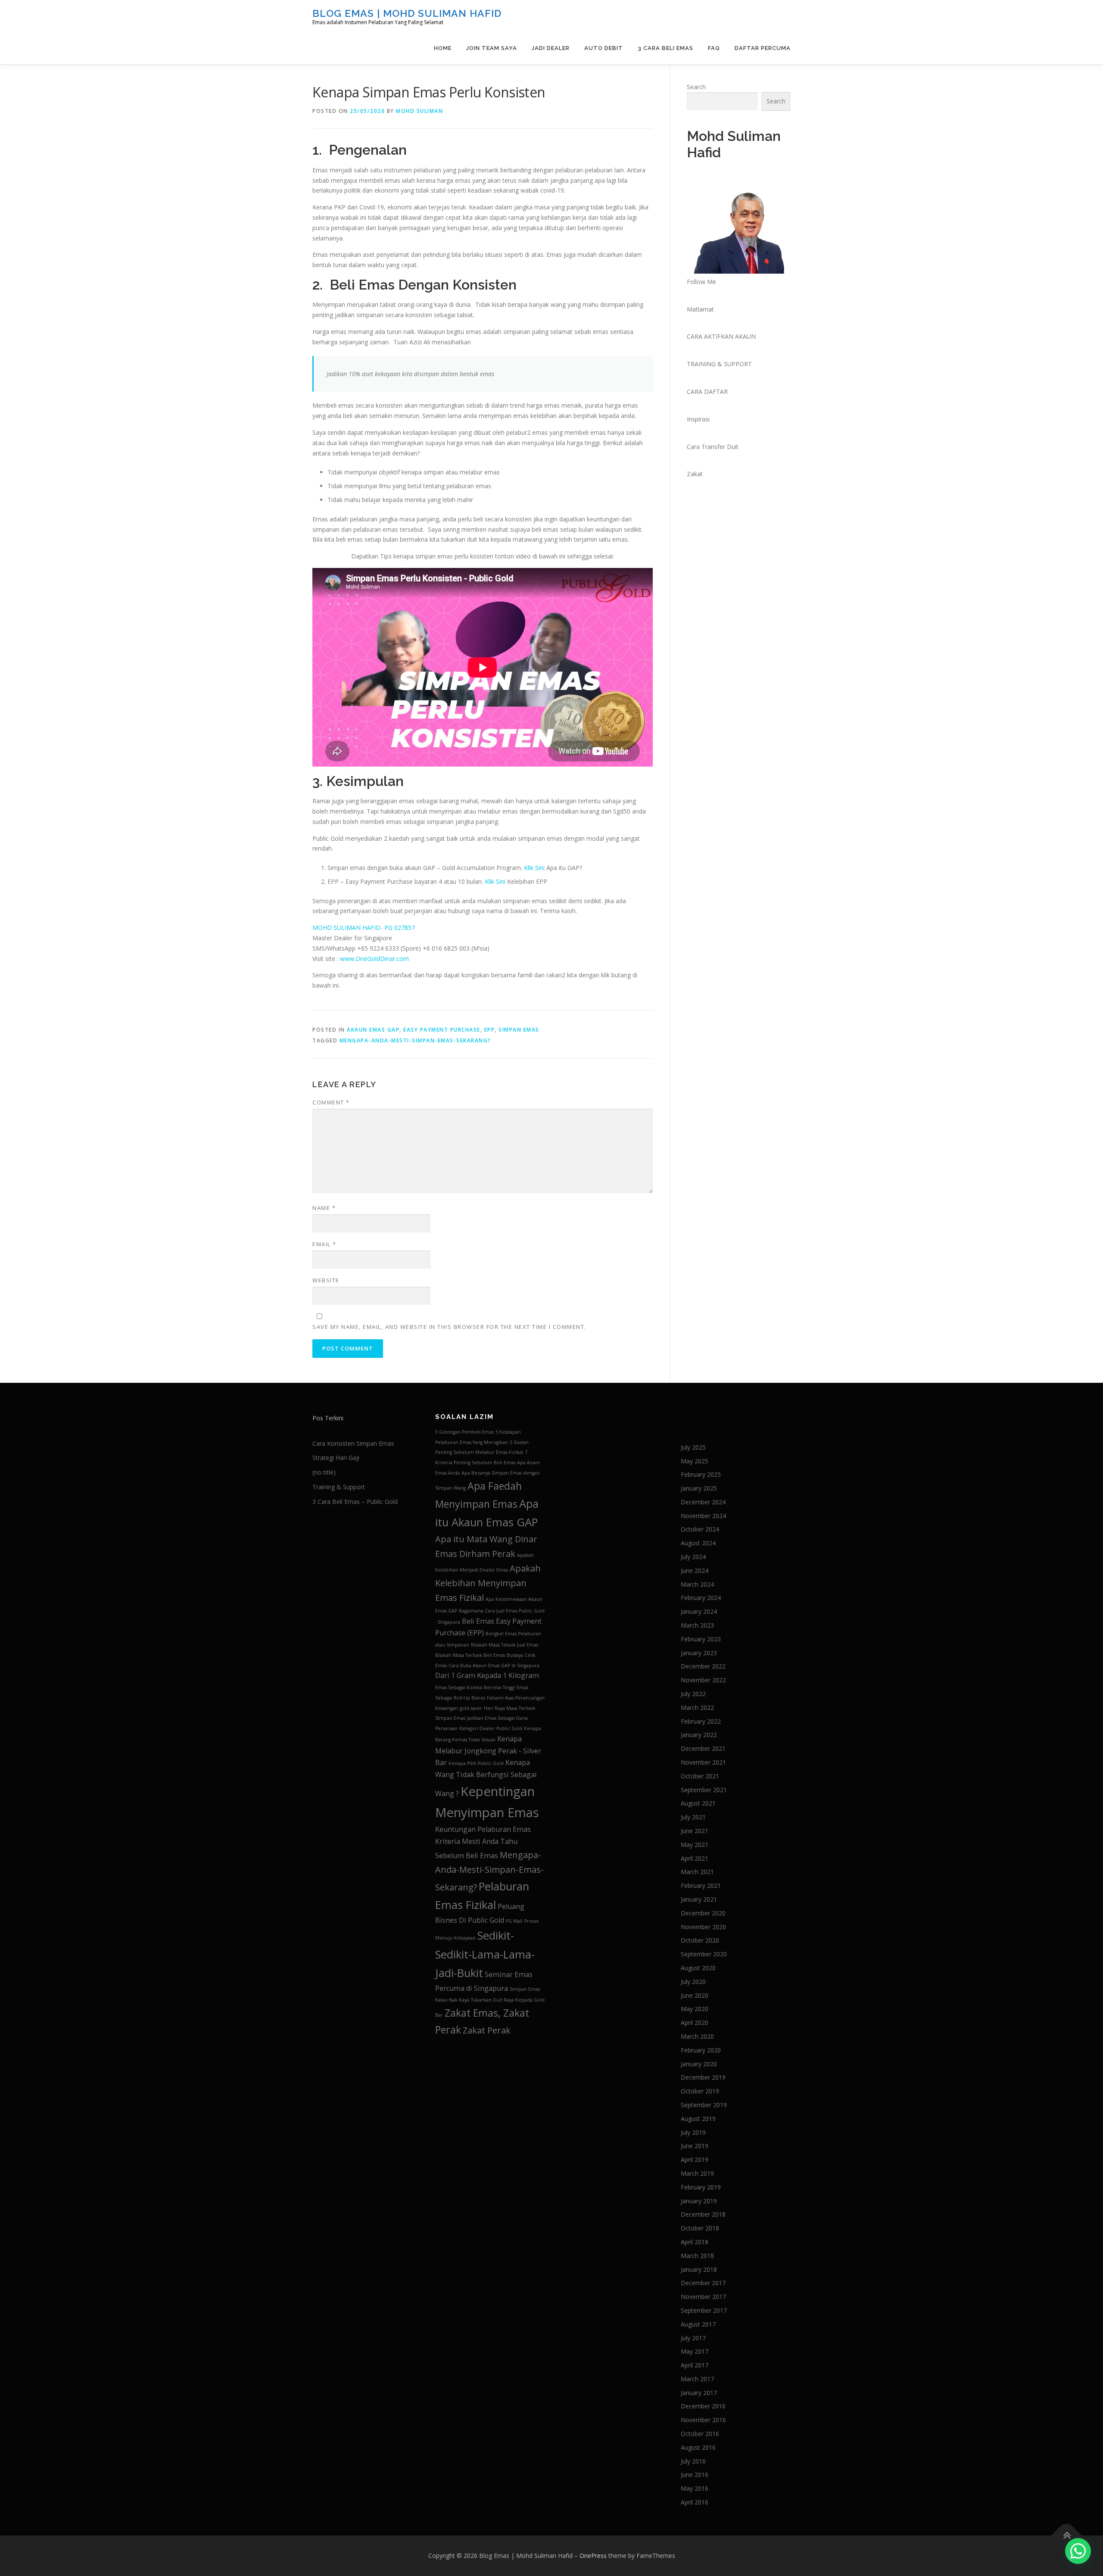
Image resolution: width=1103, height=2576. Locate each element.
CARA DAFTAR (707, 391)
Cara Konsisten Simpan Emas (353, 1443)
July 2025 (693, 1447)
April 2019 (695, 2160)
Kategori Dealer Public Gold (491, 1728)
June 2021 (695, 1831)
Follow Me (701, 282)
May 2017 (695, 2351)
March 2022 (697, 1707)
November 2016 (703, 2420)
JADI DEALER (551, 48)
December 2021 (703, 1748)
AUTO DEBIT (604, 48)
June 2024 (695, 1570)
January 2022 (699, 1735)
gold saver (471, 1708)
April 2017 (695, 2365)
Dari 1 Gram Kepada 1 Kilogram (487, 1675)
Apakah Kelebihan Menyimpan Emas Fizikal (488, 1583)
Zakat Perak (487, 2030)
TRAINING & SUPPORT (719, 364)
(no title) (324, 1472)
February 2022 (701, 1721)
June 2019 (695, 2146)
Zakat (695, 474)
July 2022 (693, 1694)
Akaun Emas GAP (373, 1030)
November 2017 (703, 2297)
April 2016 (695, 2502)
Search (696, 87)
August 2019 (698, 2119)
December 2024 (703, 1502)
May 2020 (695, 2009)
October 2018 (700, 2228)
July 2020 (693, 1982)
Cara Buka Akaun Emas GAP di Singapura (494, 1665)
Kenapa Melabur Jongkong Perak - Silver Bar (488, 1751)
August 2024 (698, 1543)
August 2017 (698, 2324)
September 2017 (704, 2310)
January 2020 (699, 2064)
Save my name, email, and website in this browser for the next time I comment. (449, 1327)
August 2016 (698, 2447)
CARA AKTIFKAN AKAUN (721, 336)
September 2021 (704, 1790)
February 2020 (701, 2050)
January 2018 (699, 2269)
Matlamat (700, 309)
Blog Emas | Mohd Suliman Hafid (407, 13)
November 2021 (703, 1762)
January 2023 (699, 1653)
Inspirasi (698, 419)
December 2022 (703, 1666)
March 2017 (697, 2379)
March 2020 (697, 2036)
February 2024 (701, 1598)
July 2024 (693, 1557)
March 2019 (697, 2173)
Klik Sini (534, 868)
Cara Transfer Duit (713, 447)
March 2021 (697, 1872)
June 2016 (695, 2475)
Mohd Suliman (419, 111)
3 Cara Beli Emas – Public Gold (355, 1502)
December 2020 (703, 1913)
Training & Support (339, 1487)
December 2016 (703, 2406)
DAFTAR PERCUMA (763, 48)
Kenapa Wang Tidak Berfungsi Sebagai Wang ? (486, 1778)
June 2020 (695, 1995)
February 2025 (701, 1474)
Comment (331, 1102)
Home (443, 48)
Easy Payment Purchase (442, 1030)
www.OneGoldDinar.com (374, 959)
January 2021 (699, 1899)
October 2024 (700, 1529)
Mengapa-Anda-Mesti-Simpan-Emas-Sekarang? (415, 1040)
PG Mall (514, 1921)
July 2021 (693, 1817)
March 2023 (697, 1625)
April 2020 (695, 2022)
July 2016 (693, 2461)
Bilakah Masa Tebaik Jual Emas (505, 1645)
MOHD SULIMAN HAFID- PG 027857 (364, 928)
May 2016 (695, 2488)
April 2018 (695, 2242)
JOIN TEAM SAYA (492, 48)
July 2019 (693, 2132)
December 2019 (703, 2077)
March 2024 (697, 1584)
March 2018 (697, 2256)
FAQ (714, 48)
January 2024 (699, 1611)
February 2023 (701, 1639)
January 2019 (699, 2201)
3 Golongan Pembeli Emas (464, 1432)
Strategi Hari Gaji (336, 1458)
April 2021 (695, 1858)
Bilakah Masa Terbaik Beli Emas (470, 1655)
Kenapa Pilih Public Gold (476, 1763)
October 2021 (700, 1776)
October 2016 (700, 2434)
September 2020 (704, 1954)
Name (324, 1208)
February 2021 (701, 1885)
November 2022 (703, 1680)
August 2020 (698, 1968)
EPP (490, 1030)
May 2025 (695, 1461)
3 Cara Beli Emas (665, 48)
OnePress (593, 2556)
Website (326, 1280)
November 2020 (703, 1927)
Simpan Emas (519, 1030)
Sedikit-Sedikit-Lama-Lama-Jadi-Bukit (485, 1954)
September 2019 (704, 2105)
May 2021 (695, 1845)
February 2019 (701, 2187)
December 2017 (703, 2283)
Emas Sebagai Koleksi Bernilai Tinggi (475, 1687)
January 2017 (699, 2393)
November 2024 (703, 1516)
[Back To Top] (1067, 2536)
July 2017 (693, 2338)
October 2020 (700, 1940)
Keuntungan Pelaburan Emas (483, 1829)
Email (324, 1244)
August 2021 (698, 1803)
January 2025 (699, 1488)
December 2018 (703, 2214)
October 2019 (700, 2091)
